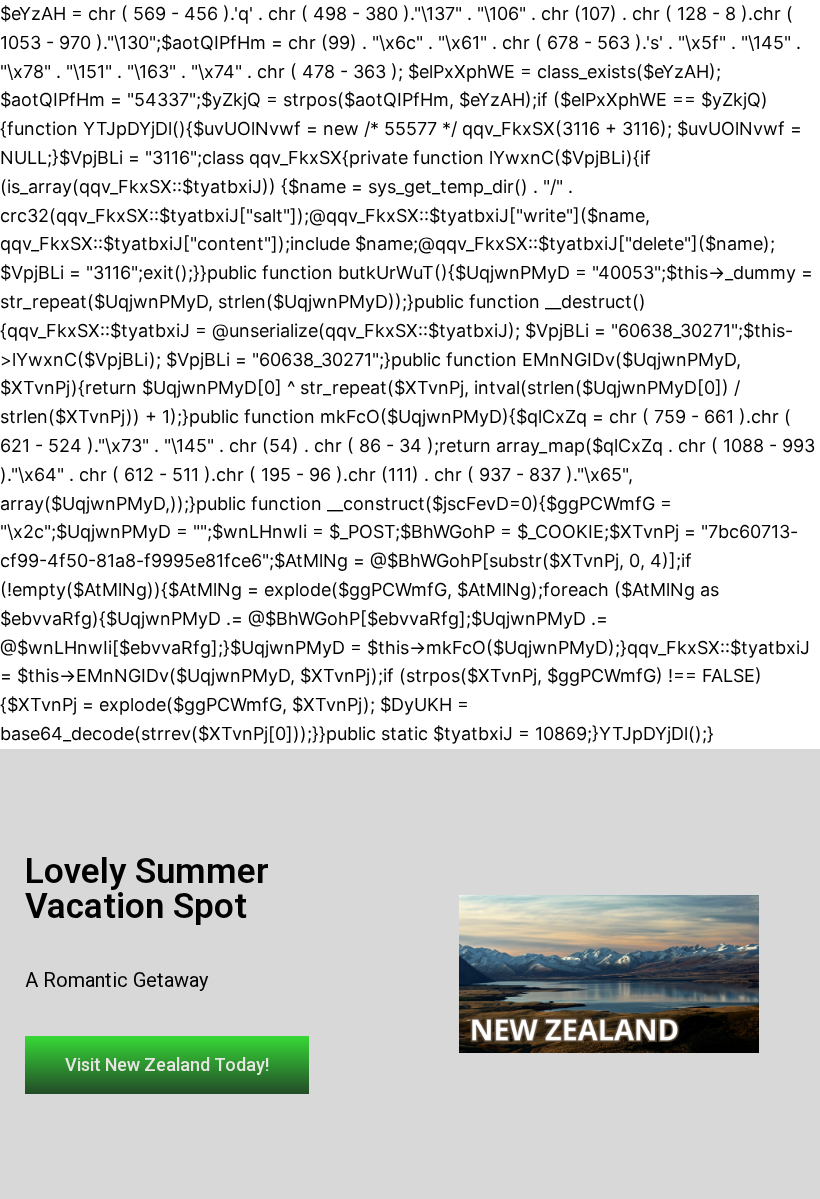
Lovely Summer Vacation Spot (147, 889)
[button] (167, 1065)
